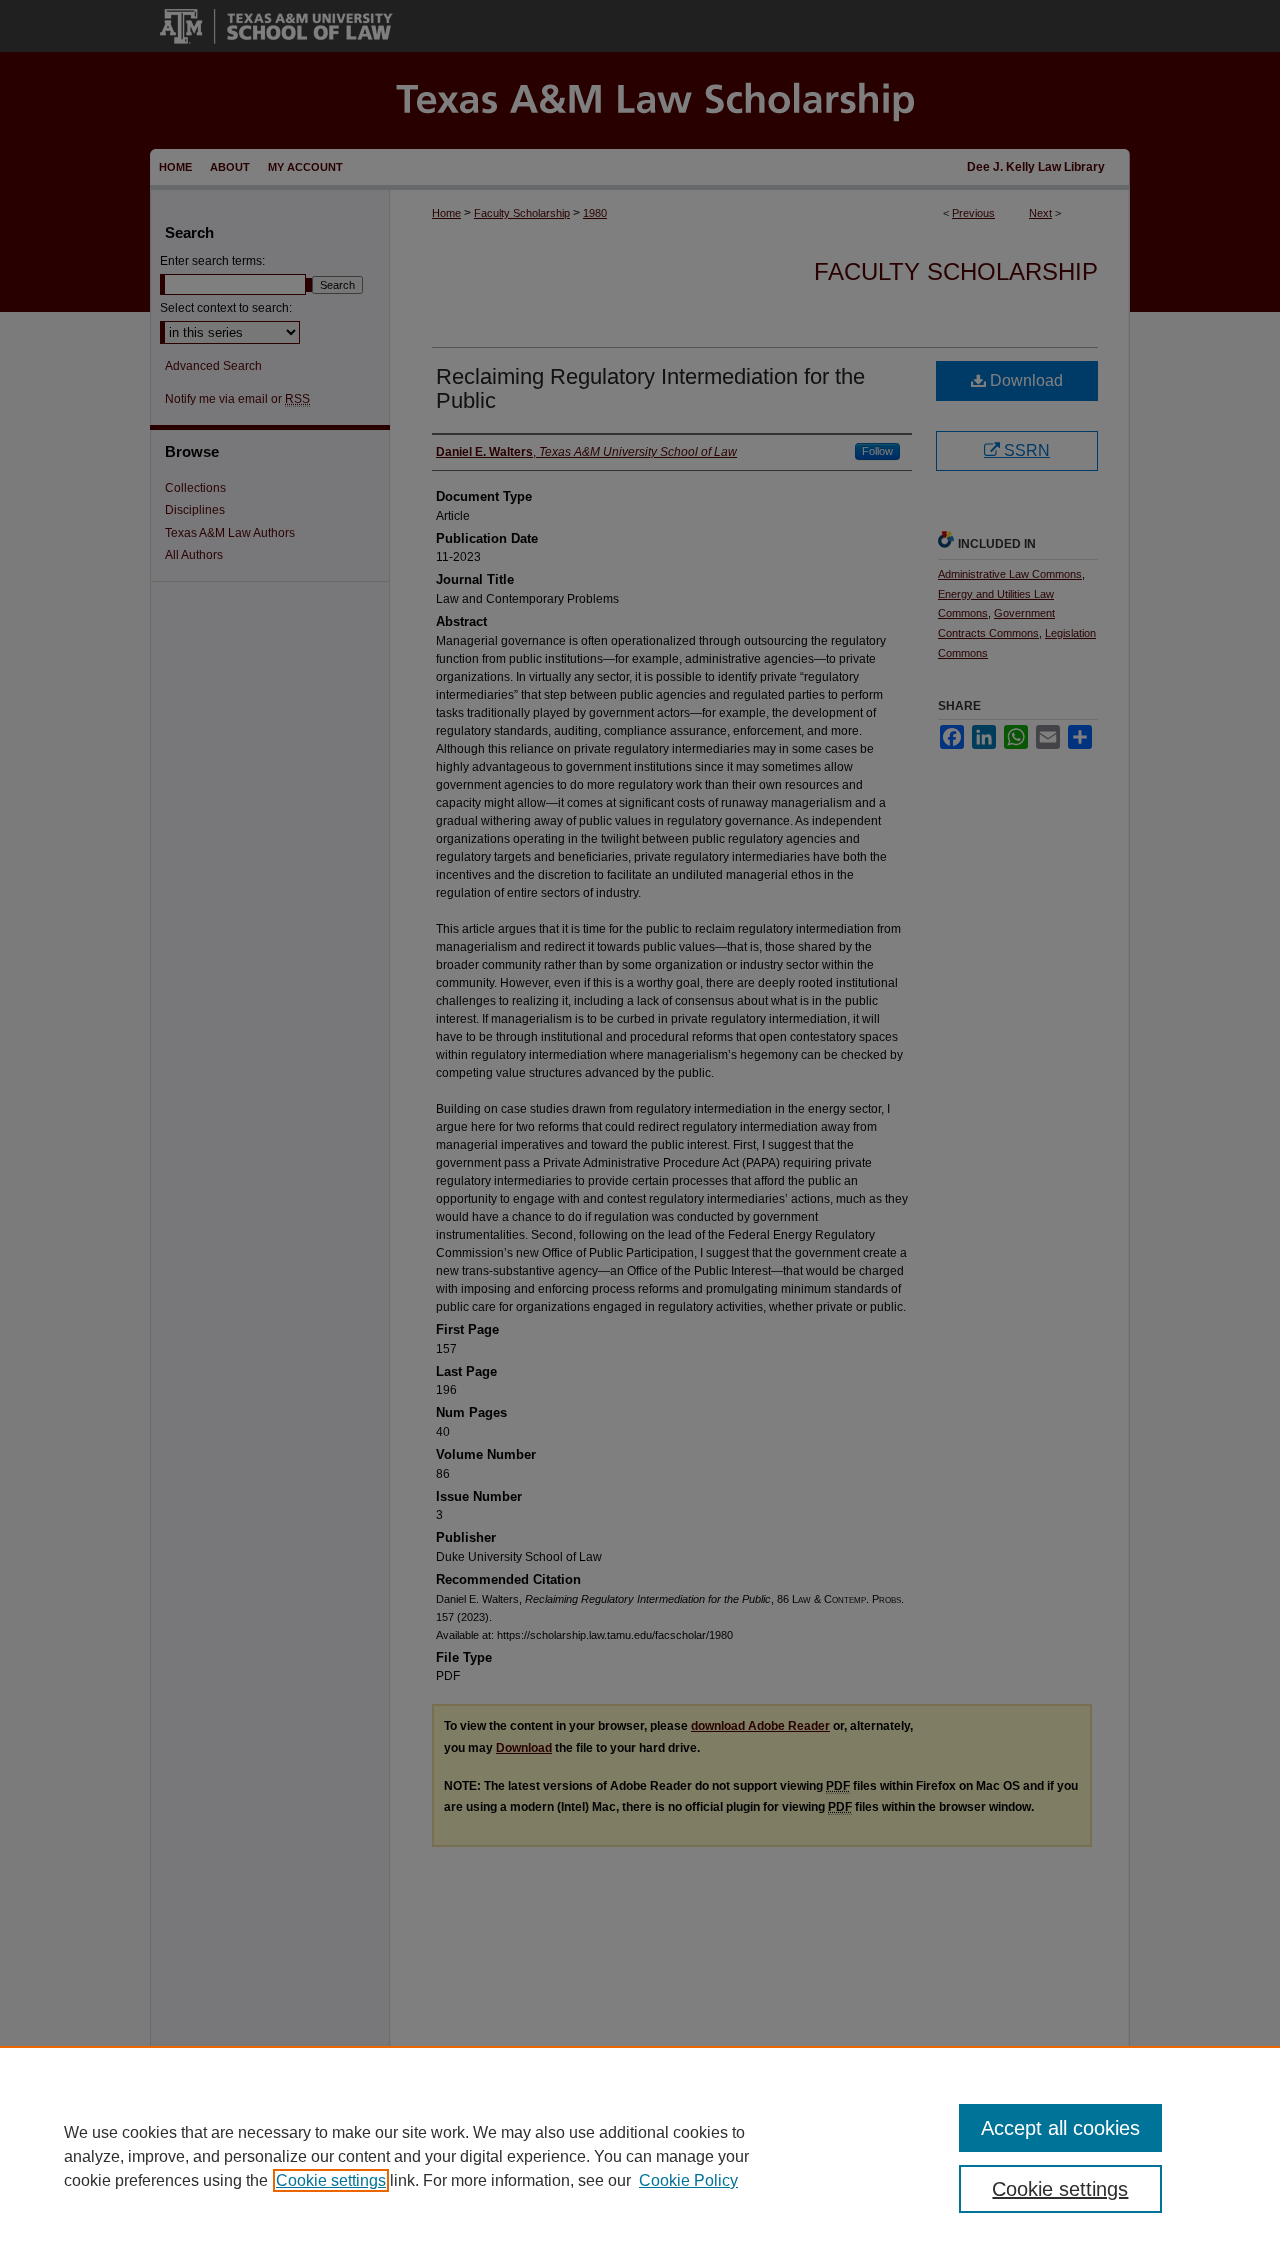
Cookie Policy (688, 2180)
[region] (640, 2156)
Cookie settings (331, 2180)
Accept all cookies (1060, 2128)
